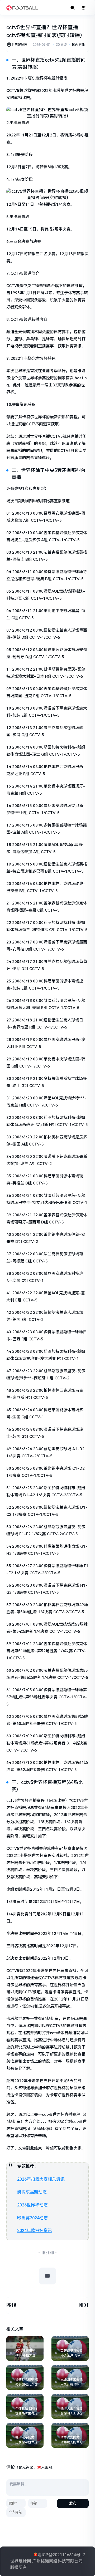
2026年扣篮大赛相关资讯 (41, 2179)
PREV (11, 2305)
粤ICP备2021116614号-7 (61, 2555)
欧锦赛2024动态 (32, 2218)
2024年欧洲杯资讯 (35, 2231)
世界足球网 (20, 45)
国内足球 (78, 45)
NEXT (84, 2305)
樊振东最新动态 (32, 2192)
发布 (73, 2503)
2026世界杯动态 (32, 2205)
